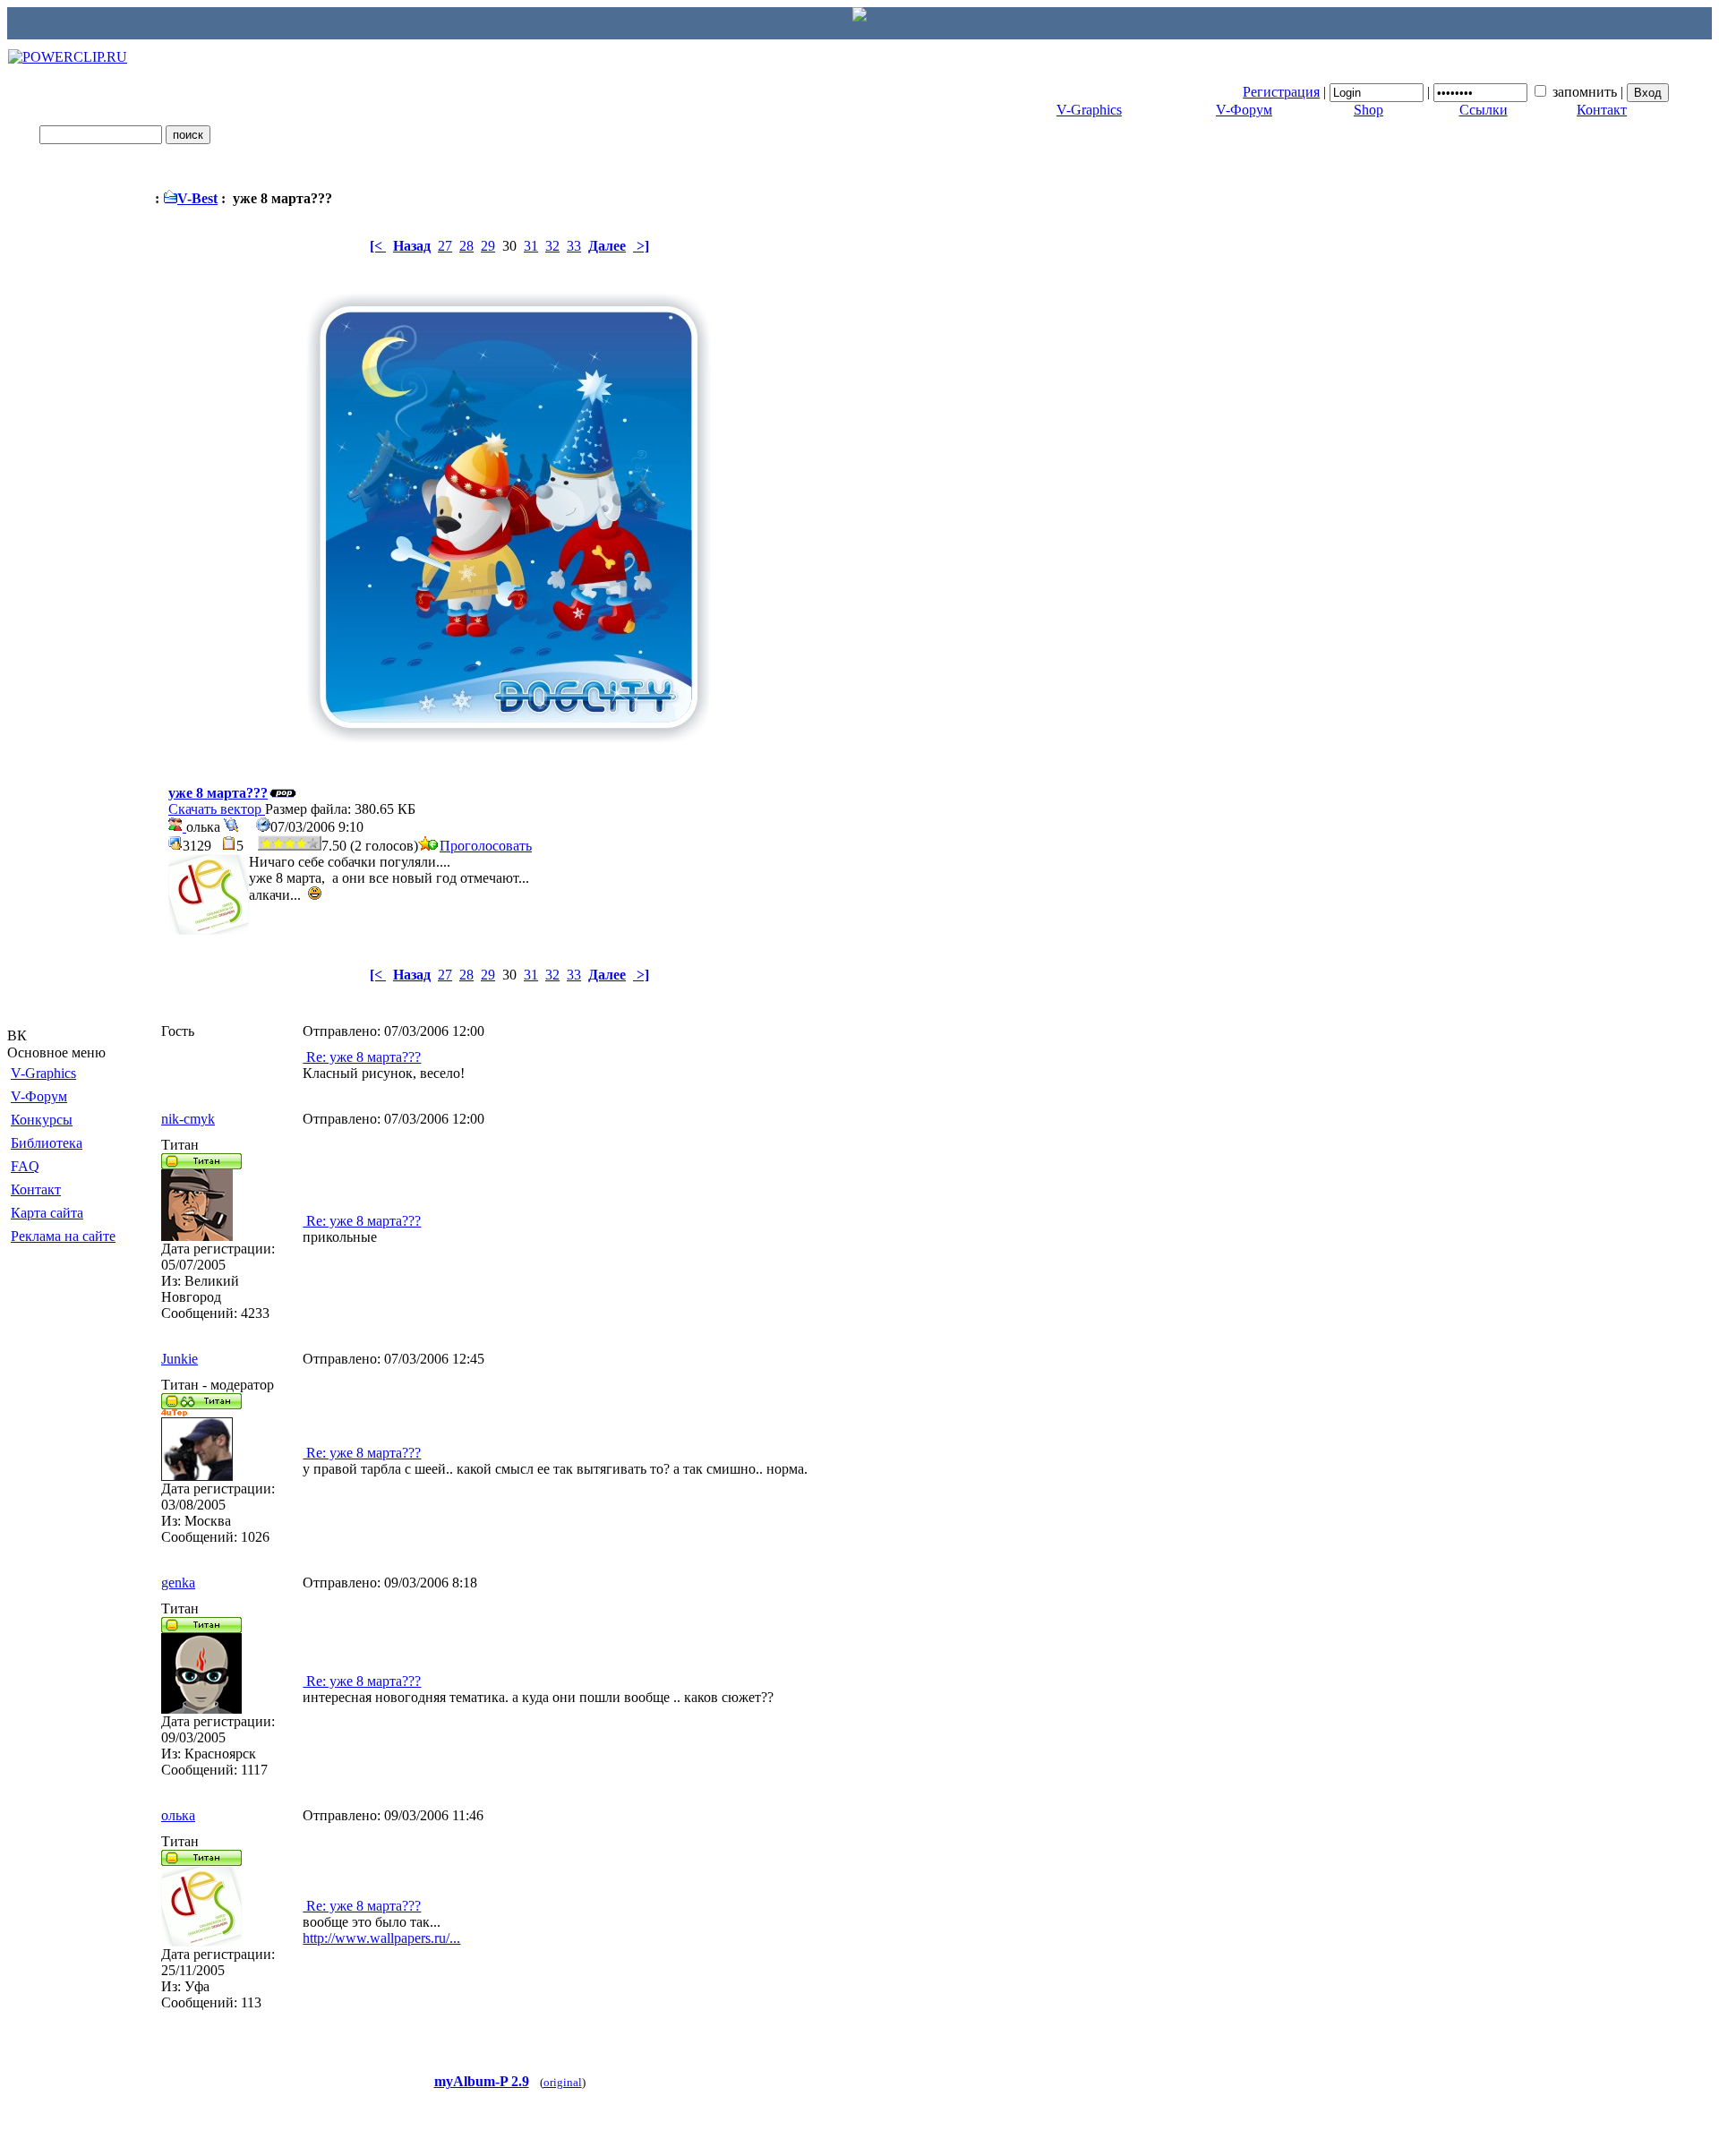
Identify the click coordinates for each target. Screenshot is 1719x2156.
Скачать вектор (217, 809)
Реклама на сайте (63, 1236)
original (563, 2082)
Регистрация (1281, 92)
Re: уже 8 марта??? (362, 1057)
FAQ (25, 1166)
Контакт (1602, 110)
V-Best (197, 198)
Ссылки (1484, 110)
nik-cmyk (188, 1119)
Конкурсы (42, 1120)
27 (445, 246)
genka (178, 1583)
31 (531, 246)
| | (1435, 92)
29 (488, 246)
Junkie (180, 1359)
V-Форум (1244, 110)
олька (178, 1815)
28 (466, 246)
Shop (1368, 110)
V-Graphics (1089, 110)
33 (574, 246)
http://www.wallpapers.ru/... (381, 1938)
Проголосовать (486, 846)
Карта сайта (47, 1213)
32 (552, 246)
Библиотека (47, 1143)
